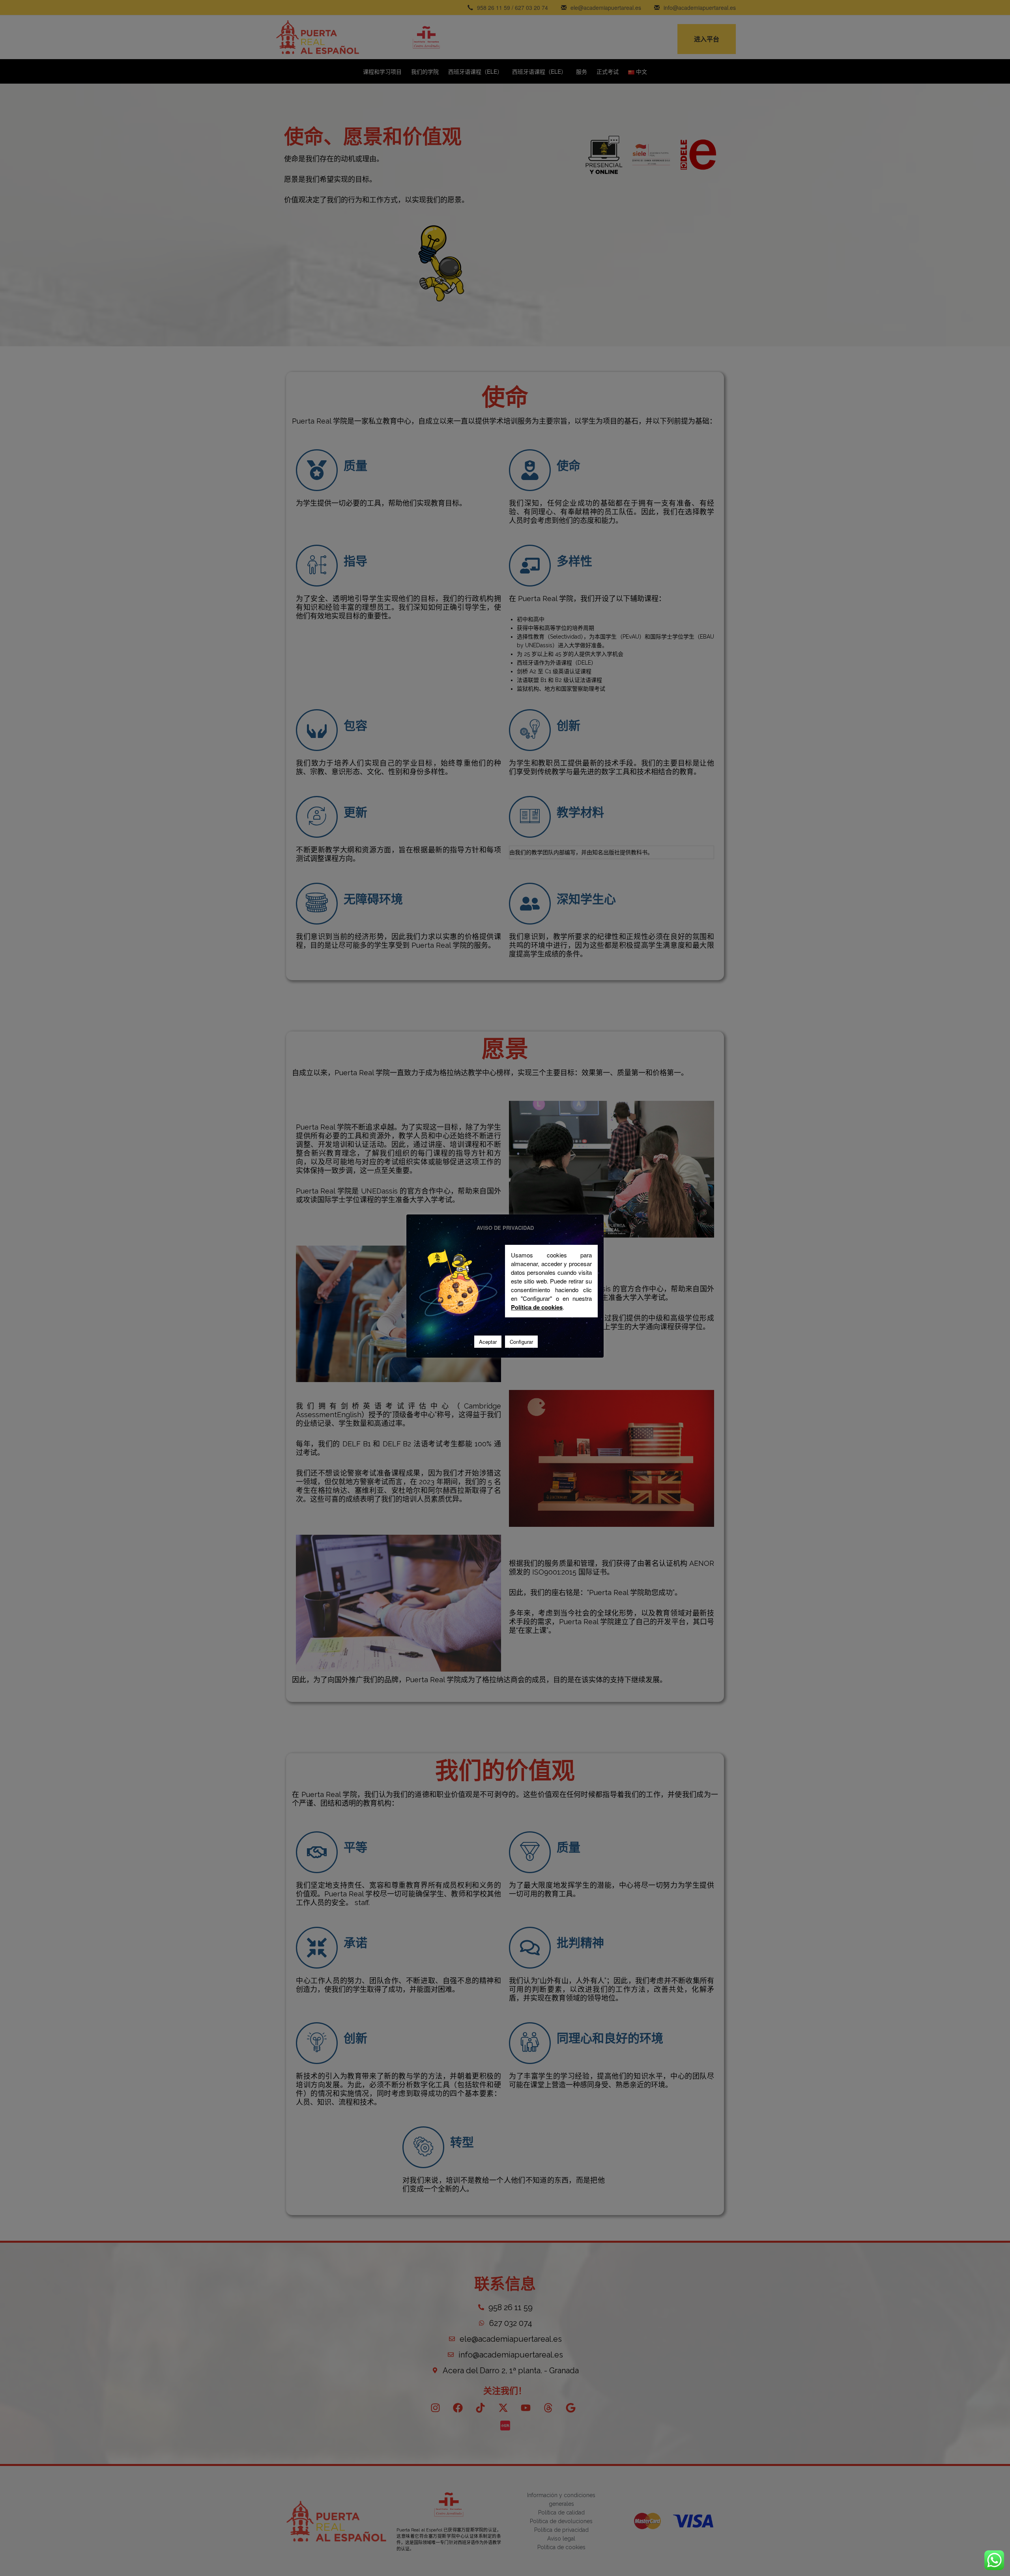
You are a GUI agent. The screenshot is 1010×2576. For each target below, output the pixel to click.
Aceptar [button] (488, 1342)
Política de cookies (537, 1307)
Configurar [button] (521, 1342)
